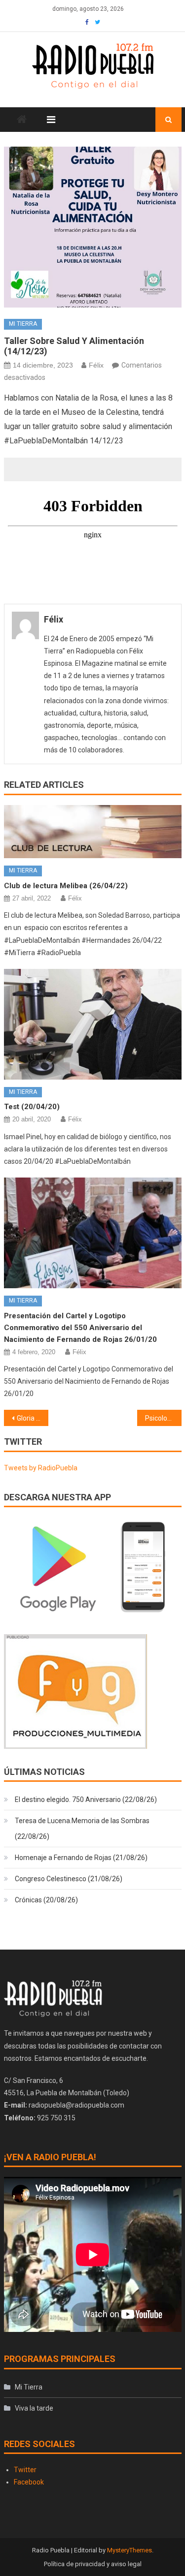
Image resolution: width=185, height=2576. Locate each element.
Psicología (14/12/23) (163, 1418)
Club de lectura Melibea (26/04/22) (66, 886)
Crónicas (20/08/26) (46, 1900)
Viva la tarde (34, 2408)
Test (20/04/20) (32, 1107)
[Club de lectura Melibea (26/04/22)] (93, 832)
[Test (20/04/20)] (93, 1024)
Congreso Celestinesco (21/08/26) (69, 1879)
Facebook (29, 2482)
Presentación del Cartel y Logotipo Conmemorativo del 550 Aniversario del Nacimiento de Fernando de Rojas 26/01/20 (80, 1328)
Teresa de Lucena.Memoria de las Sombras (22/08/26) (82, 1829)
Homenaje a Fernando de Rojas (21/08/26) (81, 1858)
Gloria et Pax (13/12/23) (33, 1418)
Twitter (25, 2470)
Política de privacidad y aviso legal (93, 2564)
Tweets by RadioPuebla (41, 1468)
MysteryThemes (129, 2550)
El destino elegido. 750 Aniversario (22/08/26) (86, 1800)
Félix (96, 365)
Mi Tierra (23, 324)
